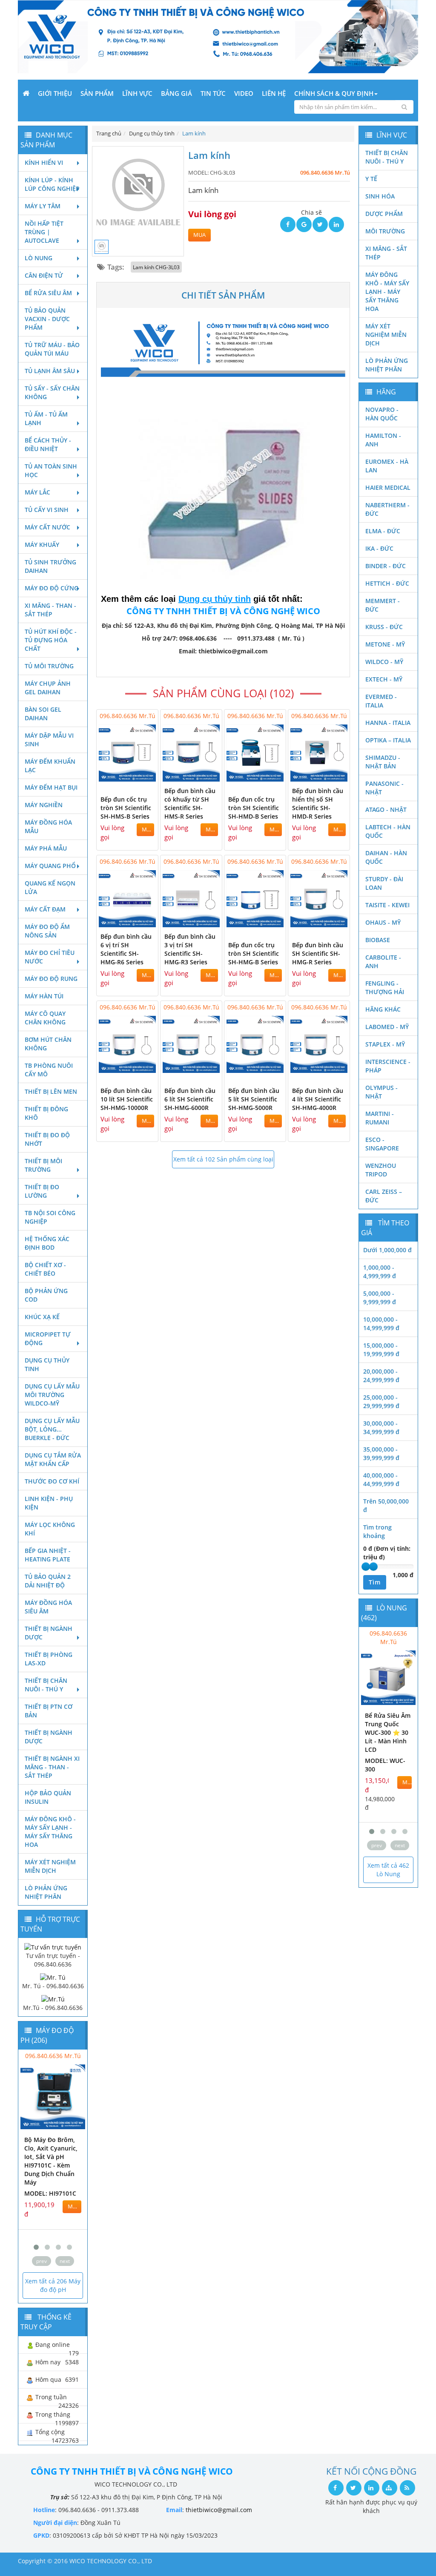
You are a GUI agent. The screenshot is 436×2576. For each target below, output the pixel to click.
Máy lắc (37, 492)
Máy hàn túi (44, 996)
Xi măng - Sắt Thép (386, 253)
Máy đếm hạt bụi (51, 787)
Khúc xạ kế (42, 1317)
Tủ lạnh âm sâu (50, 371)
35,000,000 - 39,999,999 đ (381, 1453)
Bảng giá (176, 93)
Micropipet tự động (48, 1338)
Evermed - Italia (381, 701)
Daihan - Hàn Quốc (386, 857)
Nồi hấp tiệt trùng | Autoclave (44, 232)
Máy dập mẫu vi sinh (49, 740)
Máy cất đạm (45, 909)
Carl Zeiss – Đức (384, 1196)
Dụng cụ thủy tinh (47, 1364)
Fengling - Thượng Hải (385, 988)
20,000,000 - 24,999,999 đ (381, 1376)
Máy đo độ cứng (52, 588)
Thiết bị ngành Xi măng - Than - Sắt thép (52, 1767)
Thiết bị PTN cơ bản (49, 1711)
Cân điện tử (44, 275)
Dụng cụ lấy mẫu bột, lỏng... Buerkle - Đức (52, 1429)
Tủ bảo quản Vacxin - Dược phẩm (47, 319)
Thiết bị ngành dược (49, 1633)
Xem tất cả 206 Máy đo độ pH (53, 2285)
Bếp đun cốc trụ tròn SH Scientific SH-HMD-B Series (254, 808)
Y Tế (371, 179)
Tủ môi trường (49, 666)
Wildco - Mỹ (384, 662)
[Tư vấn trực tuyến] (53, 1946)
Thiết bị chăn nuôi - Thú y (46, 1685)
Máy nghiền (44, 805)
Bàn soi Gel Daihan (43, 714)
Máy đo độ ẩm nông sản (47, 931)
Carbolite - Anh (383, 962)
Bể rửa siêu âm (48, 293)
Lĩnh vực (137, 93)
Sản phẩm (97, 93)
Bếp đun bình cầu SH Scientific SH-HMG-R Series (318, 953)
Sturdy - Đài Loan (384, 883)
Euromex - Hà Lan (387, 466)
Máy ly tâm (43, 206)
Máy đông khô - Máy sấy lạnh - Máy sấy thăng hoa (50, 1832)
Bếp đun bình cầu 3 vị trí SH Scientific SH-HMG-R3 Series (190, 949)
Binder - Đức (386, 566)
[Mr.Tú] (53, 1999)
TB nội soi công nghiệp (50, 1217)
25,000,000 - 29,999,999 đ (381, 1402)
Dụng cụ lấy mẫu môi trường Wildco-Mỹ (52, 1395)
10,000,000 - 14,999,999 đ (381, 1324)
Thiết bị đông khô (46, 1113)
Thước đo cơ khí (52, 1481)
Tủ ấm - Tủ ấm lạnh (46, 418)
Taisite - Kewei (387, 905)
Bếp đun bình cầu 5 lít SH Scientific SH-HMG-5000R (254, 1099)
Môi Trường (385, 231)
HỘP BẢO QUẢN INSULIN (48, 1797)
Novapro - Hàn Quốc (382, 414)
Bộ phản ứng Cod (46, 1295)
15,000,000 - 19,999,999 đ (381, 1350)
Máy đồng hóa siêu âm (48, 1607)
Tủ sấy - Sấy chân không (52, 392)
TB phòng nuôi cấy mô (49, 1070)
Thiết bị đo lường (42, 1191)
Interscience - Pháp (388, 1066)
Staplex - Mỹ (385, 1044)
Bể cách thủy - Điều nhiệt (48, 444)
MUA (199, 235)
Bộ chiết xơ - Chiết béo (45, 1269)
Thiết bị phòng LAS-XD (49, 1659)
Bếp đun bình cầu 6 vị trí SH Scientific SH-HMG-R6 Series (126, 949)
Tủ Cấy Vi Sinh (47, 510)
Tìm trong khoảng (377, 1531)
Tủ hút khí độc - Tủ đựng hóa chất (51, 640)
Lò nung (39, 258)
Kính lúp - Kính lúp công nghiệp (52, 184)
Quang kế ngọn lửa (50, 887)
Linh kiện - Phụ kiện (49, 1503)
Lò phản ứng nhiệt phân (46, 1892)
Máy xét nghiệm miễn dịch (50, 1866)
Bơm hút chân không (48, 1044)
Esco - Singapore (382, 1144)
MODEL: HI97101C (50, 2193)
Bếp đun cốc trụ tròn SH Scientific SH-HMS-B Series (126, 808)
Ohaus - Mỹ (383, 922)
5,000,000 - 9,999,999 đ (380, 1298)
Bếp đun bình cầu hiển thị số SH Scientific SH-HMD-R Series (318, 804)
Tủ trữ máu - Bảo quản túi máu (52, 349)
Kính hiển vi (44, 162)
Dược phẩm (384, 214)
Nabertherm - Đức (387, 509)
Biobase (378, 940)
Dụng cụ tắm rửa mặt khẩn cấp (53, 1459)
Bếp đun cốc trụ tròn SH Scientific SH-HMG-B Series (254, 953)
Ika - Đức (379, 548)
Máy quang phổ (50, 866)
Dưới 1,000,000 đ (387, 1250)
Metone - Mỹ (385, 644)
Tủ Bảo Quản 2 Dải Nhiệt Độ (48, 1581)
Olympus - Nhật (381, 1092)
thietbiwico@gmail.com (219, 2510)
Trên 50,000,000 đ (386, 1505)
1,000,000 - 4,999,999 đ (380, 1272)
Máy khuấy (42, 545)
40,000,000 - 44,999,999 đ (381, 1479)
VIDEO (244, 93)
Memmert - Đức (383, 605)
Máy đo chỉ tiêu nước (50, 957)
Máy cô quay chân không (45, 1018)
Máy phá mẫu (46, 848)
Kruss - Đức (384, 627)
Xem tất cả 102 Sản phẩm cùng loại (223, 1159)
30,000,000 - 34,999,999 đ (381, 1427)
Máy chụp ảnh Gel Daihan (48, 688)
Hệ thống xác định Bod (47, 1243)
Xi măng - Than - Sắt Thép (50, 610)
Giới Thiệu (55, 93)
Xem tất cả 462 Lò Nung (388, 1870)
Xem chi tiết (135, 776)
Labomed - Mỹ (387, 1027)
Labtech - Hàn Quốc (388, 831)
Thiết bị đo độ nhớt (47, 1139)
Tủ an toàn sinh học (51, 470)
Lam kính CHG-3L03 (156, 267)
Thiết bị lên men (51, 1091)
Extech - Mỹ (384, 679)
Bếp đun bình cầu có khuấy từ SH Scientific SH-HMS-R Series (190, 804)
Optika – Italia (388, 740)
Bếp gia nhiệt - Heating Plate (48, 1555)
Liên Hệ (274, 93)
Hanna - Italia (388, 723)
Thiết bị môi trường (43, 1165)
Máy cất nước (47, 527)
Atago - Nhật (386, 809)
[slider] (366, 1567)
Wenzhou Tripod (381, 1170)
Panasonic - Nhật (384, 788)
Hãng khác (383, 1009)
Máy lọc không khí (50, 1529)
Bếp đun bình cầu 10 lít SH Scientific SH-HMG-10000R (127, 1099)
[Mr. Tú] (53, 1977)
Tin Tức (213, 93)
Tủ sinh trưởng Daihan (50, 566)
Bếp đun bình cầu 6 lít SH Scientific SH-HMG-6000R (190, 1099)
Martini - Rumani (380, 1118)
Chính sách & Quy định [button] (334, 93)
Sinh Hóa (380, 196)
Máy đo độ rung (51, 979)
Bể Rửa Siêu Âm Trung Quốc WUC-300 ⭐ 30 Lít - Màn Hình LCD (388, 1732)
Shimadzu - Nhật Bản (383, 762)
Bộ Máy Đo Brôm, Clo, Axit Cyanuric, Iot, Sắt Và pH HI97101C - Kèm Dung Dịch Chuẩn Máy (51, 2161)
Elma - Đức (383, 531)
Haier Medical (388, 487)
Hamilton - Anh (383, 440)
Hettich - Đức (387, 583)
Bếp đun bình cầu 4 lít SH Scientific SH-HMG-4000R (318, 1099)
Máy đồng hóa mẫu (48, 827)
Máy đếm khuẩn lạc (50, 766)
